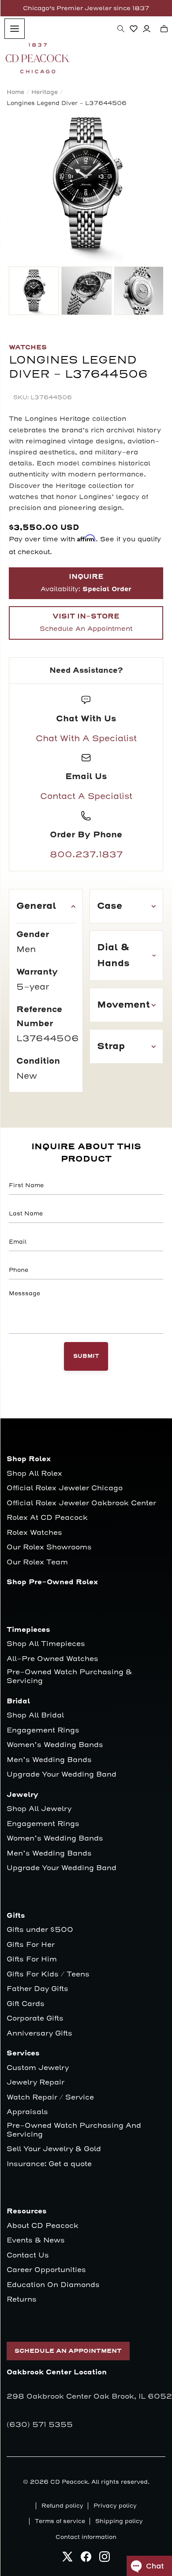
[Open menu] (15, 29)
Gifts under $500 (40, 1930)
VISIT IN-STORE (86, 622)
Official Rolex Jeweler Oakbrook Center (81, 1503)
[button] (121, 29)
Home (15, 92)
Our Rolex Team (37, 1562)
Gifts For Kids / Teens (48, 1974)
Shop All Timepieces (46, 1644)
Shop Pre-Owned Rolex (52, 1582)
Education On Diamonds (53, 2285)
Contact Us (28, 2255)
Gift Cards (26, 2004)
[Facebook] (86, 2559)
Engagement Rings (43, 1730)
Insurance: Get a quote (49, 2164)
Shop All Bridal (35, 1715)
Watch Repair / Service (50, 2098)
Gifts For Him (32, 1959)
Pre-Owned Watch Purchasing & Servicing (69, 1677)
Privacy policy (115, 2506)
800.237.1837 (86, 855)
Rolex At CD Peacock (47, 1518)
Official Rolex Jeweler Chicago (65, 1488)
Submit (86, 1356)
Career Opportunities (46, 2270)
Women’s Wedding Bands (55, 1745)
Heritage (45, 92)
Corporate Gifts (35, 2019)
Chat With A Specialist (86, 739)
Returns (22, 2300)
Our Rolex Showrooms (49, 1547)
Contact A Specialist (86, 796)
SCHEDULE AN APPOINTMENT (68, 2351)
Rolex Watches (34, 1533)
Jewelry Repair (36, 2083)
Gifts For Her (31, 1945)
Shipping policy (119, 2521)
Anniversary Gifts (39, 2034)
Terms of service (60, 2521)
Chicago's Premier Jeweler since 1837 (86, 8)
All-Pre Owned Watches (52, 1659)
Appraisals (27, 2112)
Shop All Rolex (34, 1474)
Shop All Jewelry (39, 1809)
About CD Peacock (43, 2226)
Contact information (86, 2537)
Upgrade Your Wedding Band (62, 1775)
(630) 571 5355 (40, 2425)
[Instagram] (105, 2559)
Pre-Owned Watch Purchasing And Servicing (74, 2130)
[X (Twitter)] (67, 2559)
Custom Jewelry (38, 2068)
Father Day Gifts (37, 1989)
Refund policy (62, 2506)
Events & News (36, 2240)
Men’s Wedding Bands (49, 1760)
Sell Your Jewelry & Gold (54, 2149)
